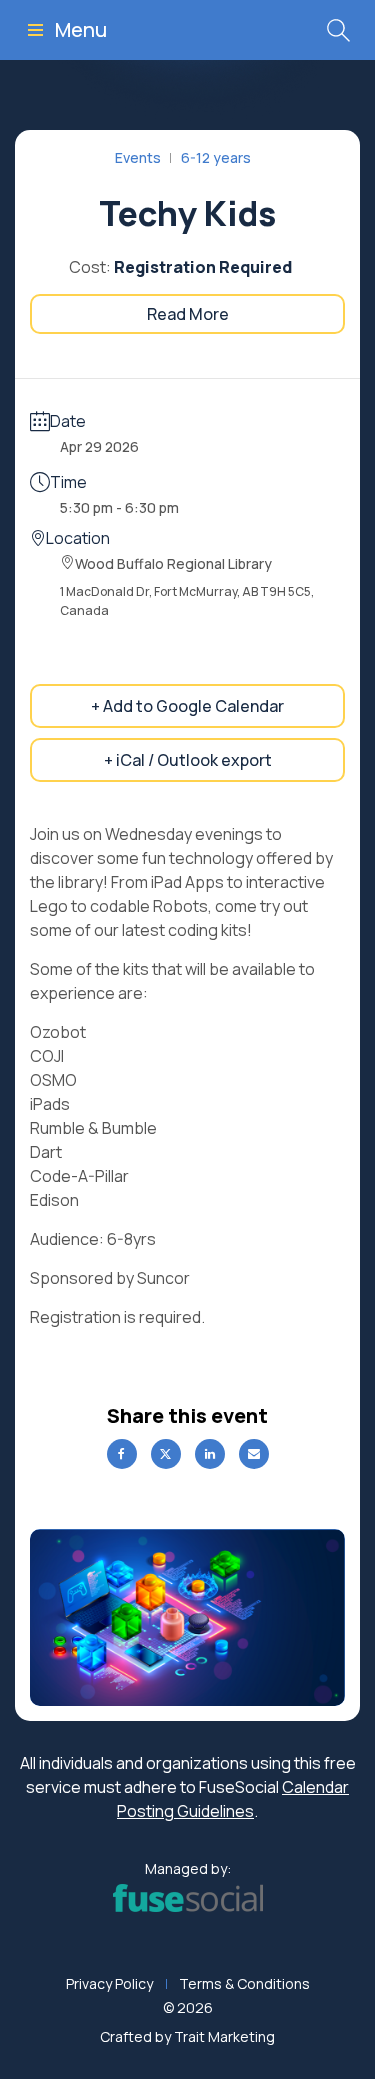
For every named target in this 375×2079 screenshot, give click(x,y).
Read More (188, 314)
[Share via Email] (254, 1454)
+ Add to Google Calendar (187, 706)
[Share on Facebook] (122, 1454)
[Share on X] (166, 1454)
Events (138, 157)
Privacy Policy (109, 1983)
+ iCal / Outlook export (188, 760)
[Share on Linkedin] (210, 1454)
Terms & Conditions (244, 1983)
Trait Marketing (224, 2036)
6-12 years (216, 157)
